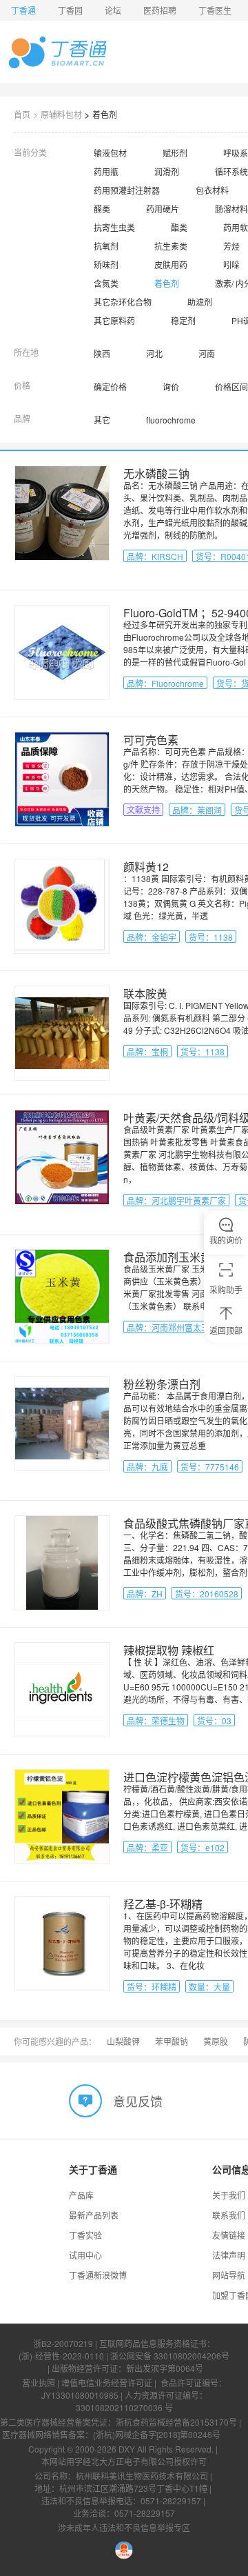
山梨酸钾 (123, 2041)
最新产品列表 (94, 2215)
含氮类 (106, 283)
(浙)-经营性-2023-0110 (61, 2356)
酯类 (179, 227)
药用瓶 (106, 171)
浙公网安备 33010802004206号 (170, 2356)
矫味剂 (106, 264)
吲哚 (231, 264)
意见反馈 (138, 2101)
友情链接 (229, 2235)
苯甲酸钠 (172, 2041)
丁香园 (70, 10)
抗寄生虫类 (114, 227)
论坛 (113, 10)
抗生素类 (171, 246)
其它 (102, 420)
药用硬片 (163, 209)
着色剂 (105, 114)
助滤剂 (200, 302)
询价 (171, 387)
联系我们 (229, 2215)
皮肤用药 (171, 264)
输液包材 (110, 153)
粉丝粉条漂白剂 (162, 1384)
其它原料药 (114, 320)
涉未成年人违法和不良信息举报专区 (124, 2527)
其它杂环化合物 (123, 302)
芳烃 (231, 246)
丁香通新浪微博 (98, 2275)
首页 (22, 114)
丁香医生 (215, 10)
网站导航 (229, 2275)
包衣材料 (212, 190)
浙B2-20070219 (63, 2343)
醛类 (102, 209)
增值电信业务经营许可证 (107, 2383)
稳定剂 (183, 320)
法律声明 (229, 2255)
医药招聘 (160, 10)
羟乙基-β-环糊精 (163, 1904)
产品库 (81, 2195)
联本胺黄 (145, 994)
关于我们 (229, 2195)
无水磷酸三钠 (156, 473)
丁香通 (23, 10)
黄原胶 (216, 2041)
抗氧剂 (106, 246)
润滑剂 (167, 171)
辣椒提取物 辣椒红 (169, 1650)
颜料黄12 (146, 867)
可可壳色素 (151, 740)
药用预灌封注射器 (127, 190)
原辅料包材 (61, 114)
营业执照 (39, 2383)
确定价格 (110, 387)
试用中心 (85, 2255)
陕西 (102, 353)
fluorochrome (171, 420)
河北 (154, 353)
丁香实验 (85, 2235)
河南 (207, 353)
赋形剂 (175, 153)
